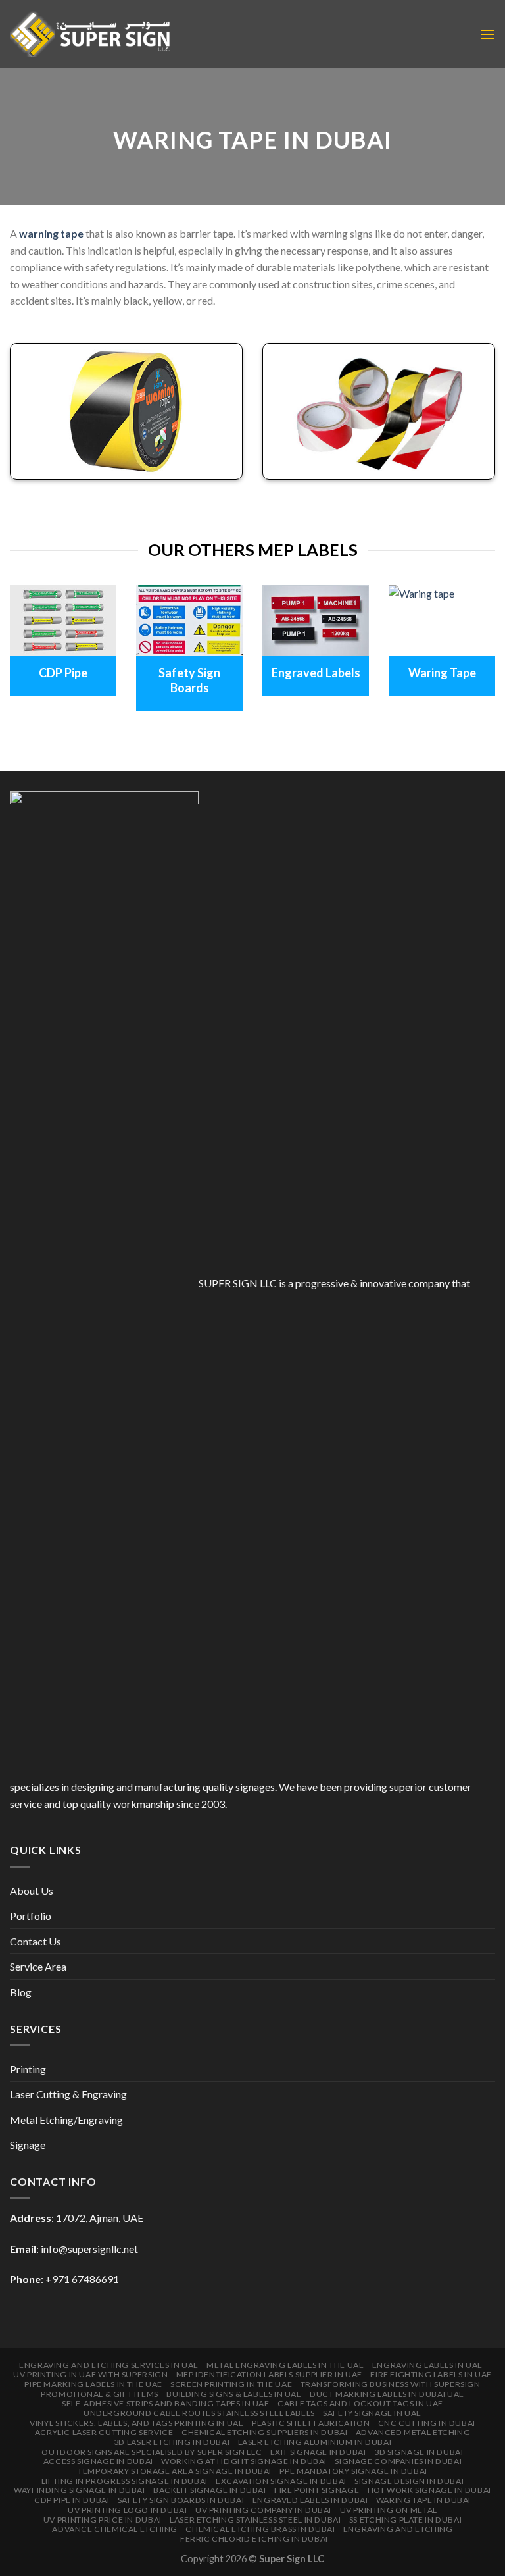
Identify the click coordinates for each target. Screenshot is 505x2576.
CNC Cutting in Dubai (427, 2423)
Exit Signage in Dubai (318, 2452)
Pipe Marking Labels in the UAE (93, 2384)
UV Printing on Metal (389, 2510)
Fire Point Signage (317, 2490)
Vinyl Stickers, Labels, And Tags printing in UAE (136, 2423)
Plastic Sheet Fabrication (311, 2423)
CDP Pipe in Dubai (72, 2500)
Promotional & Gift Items (100, 2394)
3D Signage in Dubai (419, 2452)
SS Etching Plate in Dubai (405, 2520)
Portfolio (31, 1916)
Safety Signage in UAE (372, 2413)
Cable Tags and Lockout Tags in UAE (360, 2403)
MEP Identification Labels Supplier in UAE (269, 2374)
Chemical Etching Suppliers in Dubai (264, 2432)
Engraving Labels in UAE (427, 2365)
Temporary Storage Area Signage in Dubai (175, 2471)
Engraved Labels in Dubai (310, 2500)
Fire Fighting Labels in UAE (431, 2374)
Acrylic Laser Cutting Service (104, 2432)
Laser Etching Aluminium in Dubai (315, 2442)
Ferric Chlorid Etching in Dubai (254, 2539)
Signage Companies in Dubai (398, 2461)
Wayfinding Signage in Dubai (80, 2490)
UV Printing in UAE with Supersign (90, 2374)
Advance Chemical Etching (115, 2529)
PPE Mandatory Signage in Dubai (353, 2471)
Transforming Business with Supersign (391, 2384)
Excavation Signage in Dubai (281, 2481)
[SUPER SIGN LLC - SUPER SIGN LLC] (90, 34)
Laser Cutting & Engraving (68, 2094)
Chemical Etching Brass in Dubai (260, 2529)
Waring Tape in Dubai (423, 2500)
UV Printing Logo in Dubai (127, 2510)
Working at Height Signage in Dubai (244, 2461)
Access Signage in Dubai (98, 2461)
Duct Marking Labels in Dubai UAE (387, 2394)
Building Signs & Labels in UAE (234, 2394)
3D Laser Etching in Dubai (172, 2442)
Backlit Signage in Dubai (210, 2490)
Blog (21, 1992)
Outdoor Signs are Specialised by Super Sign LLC (152, 2452)
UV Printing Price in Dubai (103, 2520)
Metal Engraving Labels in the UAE (285, 2365)
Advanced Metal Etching (413, 2432)
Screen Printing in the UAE (231, 2384)
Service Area (38, 1966)
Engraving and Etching (398, 2529)
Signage (28, 2145)
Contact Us (36, 1941)
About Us (32, 1891)
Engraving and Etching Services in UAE (109, 2365)
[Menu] (487, 34)
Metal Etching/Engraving (66, 2120)
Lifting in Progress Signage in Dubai (125, 2481)
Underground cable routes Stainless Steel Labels (199, 2413)
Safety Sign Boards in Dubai (181, 2500)
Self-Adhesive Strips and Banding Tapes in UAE (166, 2403)
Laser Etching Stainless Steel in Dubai (255, 2520)
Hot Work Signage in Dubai (429, 2490)
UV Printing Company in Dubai (263, 2510)
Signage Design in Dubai (409, 2481)
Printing (28, 2069)
